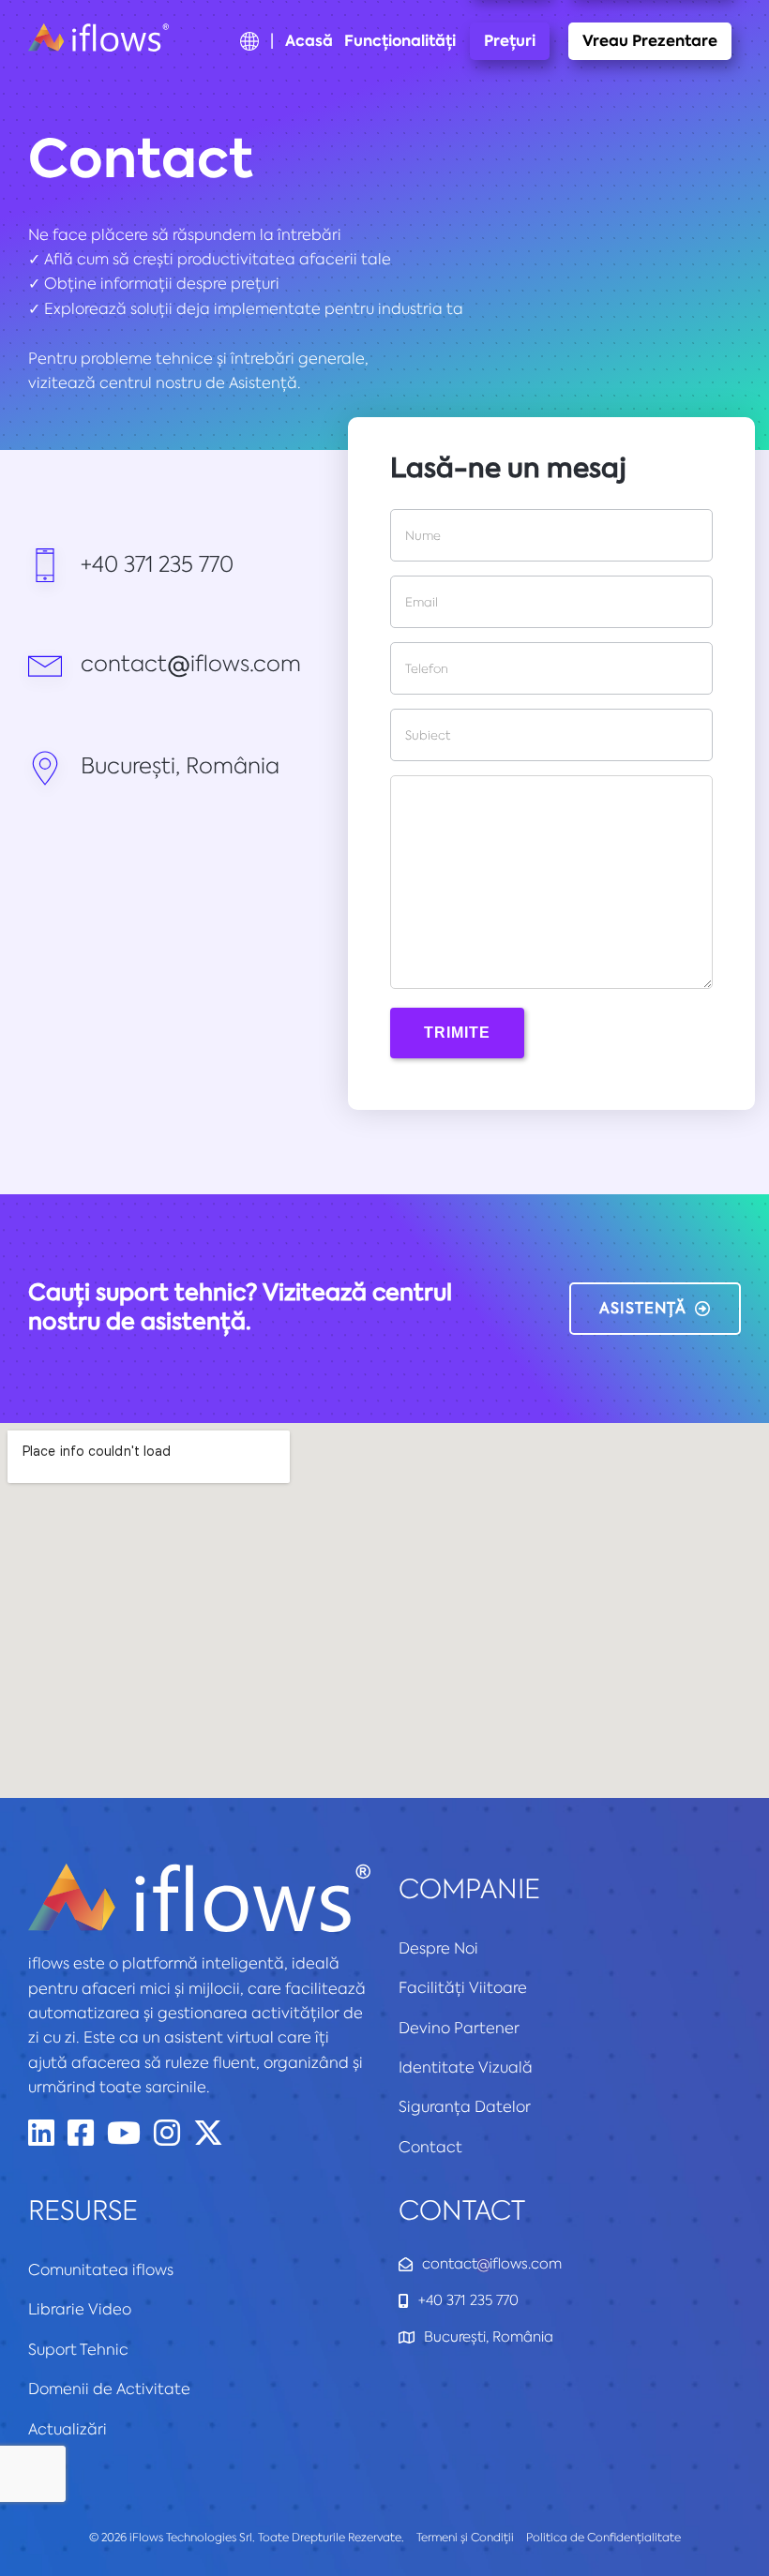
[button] (655, 1309)
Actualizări (68, 2429)
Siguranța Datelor (465, 2106)
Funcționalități (400, 41)
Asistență (263, 382)
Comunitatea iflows (101, 2269)
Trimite (457, 1033)
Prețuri (510, 41)
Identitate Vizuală (466, 2067)
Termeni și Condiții (465, 2537)
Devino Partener (459, 2028)
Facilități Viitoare (463, 1987)
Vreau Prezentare (650, 41)
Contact (430, 2147)
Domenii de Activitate (109, 2389)
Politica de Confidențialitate (603, 2537)
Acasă (309, 41)
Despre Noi (438, 1948)
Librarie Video (80, 2309)
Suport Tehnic (78, 2349)
